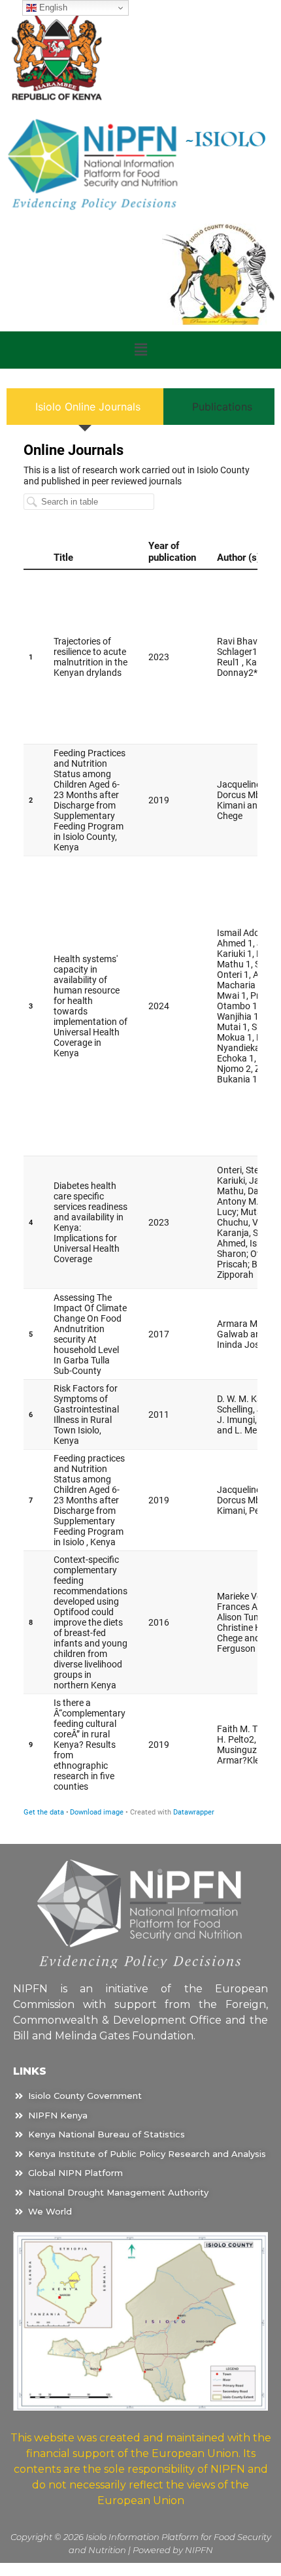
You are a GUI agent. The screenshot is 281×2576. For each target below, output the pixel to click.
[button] (140, 350)
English (52, 8)
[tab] (85, 407)
